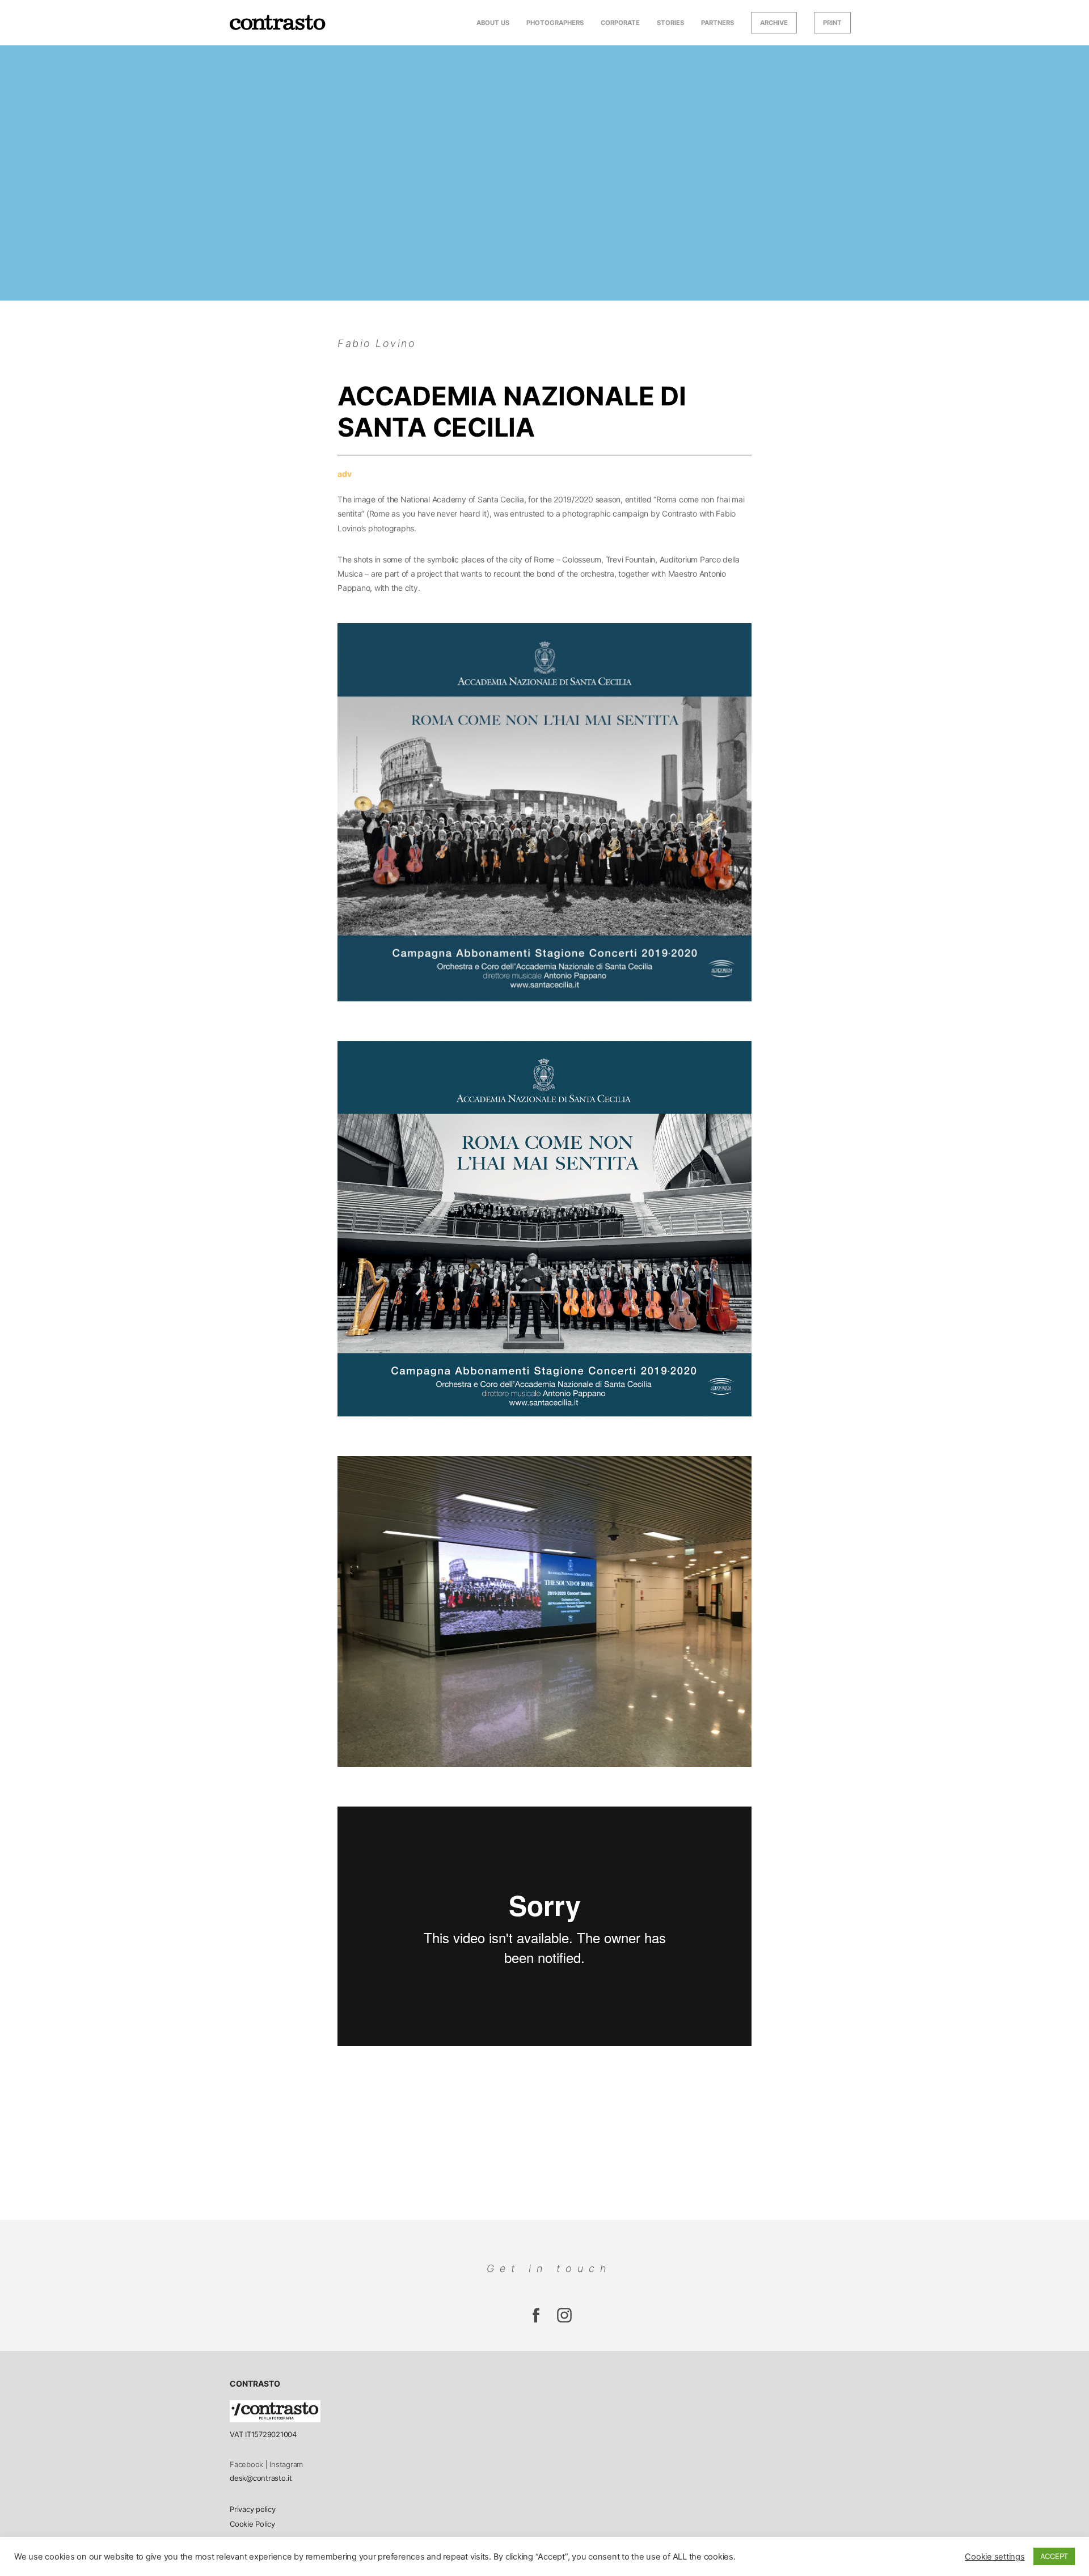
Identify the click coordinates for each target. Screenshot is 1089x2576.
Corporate (620, 23)
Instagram (286, 2464)
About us (493, 23)
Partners (717, 23)
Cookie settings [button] (995, 2557)
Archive (774, 23)
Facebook (246, 2464)
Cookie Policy (252, 2524)
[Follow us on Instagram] (536, 2321)
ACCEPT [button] (1054, 2556)
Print (832, 23)
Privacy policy (253, 2509)
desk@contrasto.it (261, 2478)
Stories (670, 23)
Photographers (555, 23)
